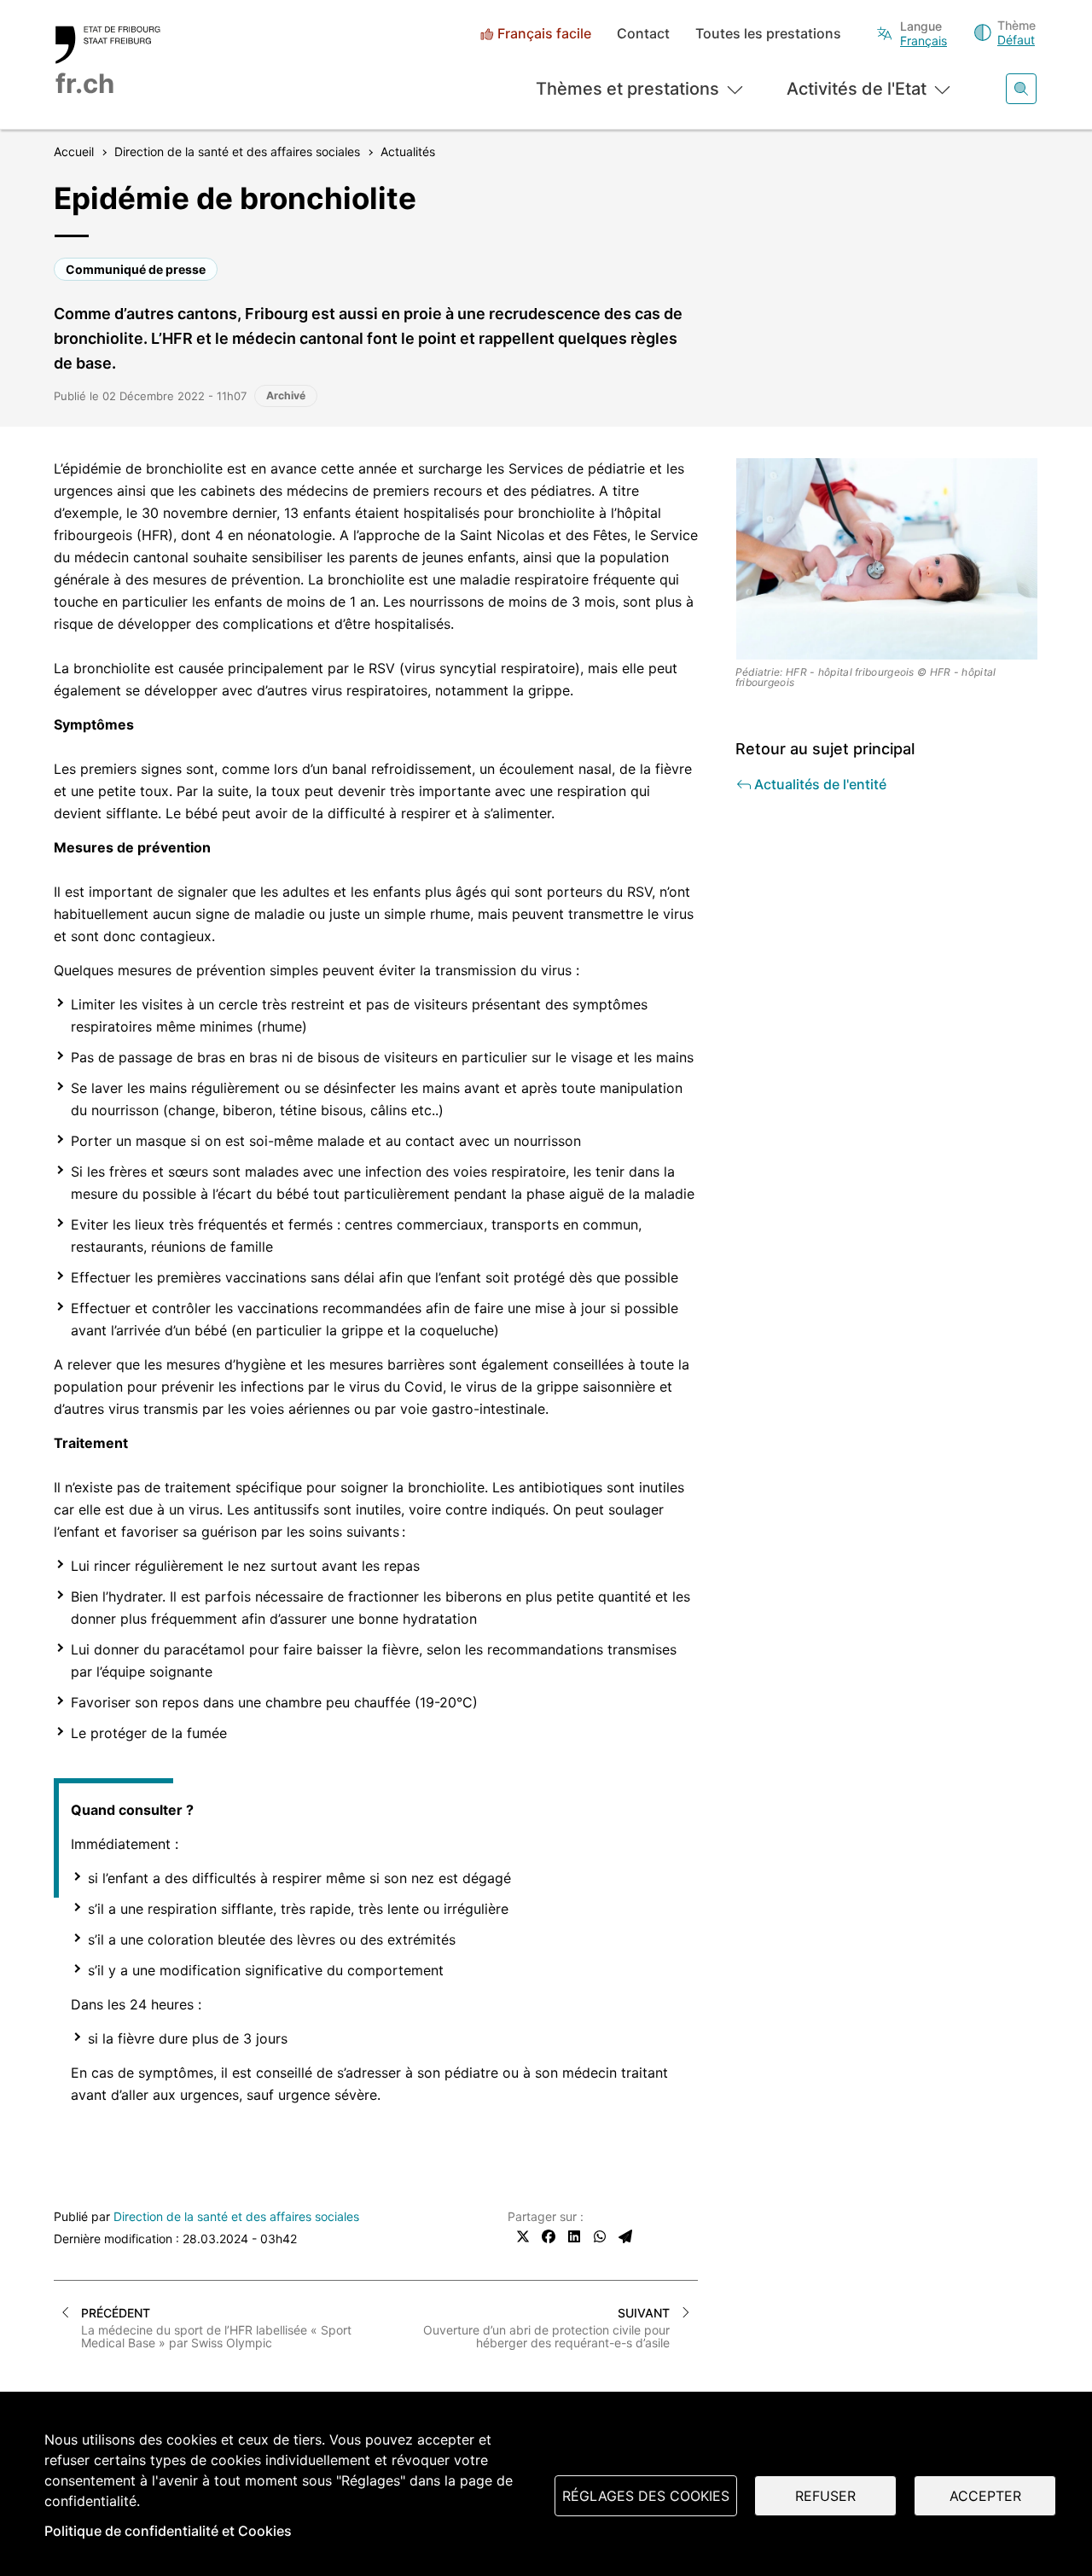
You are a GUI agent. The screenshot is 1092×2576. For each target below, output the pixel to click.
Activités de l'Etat (857, 89)
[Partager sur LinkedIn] (574, 2236)
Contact (643, 34)
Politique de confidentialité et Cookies (168, 2531)
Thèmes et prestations (627, 89)
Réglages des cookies (646, 2496)
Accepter (985, 2496)
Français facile (544, 34)
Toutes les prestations (768, 34)
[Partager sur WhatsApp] (600, 2236)
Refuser (825, 2496)
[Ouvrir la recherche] (1021, 89)
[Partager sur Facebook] (549, 2236)
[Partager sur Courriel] (625, 2236)
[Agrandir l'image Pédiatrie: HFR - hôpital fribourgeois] (887, 559)
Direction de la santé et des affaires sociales (236, 2216)
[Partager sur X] (523, 2236)
